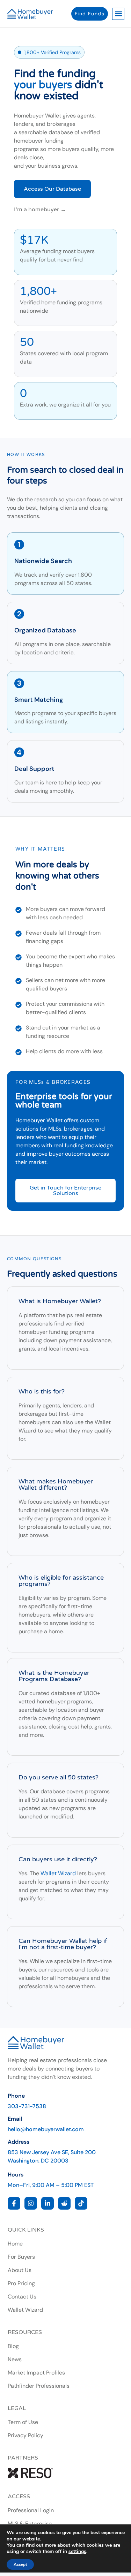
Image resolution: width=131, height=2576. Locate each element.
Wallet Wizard (58, 1873)
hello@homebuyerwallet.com (46, 2129)
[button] (118, 14)
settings (77, 2552)
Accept (20, 2564)
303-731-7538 (27, 2106)
